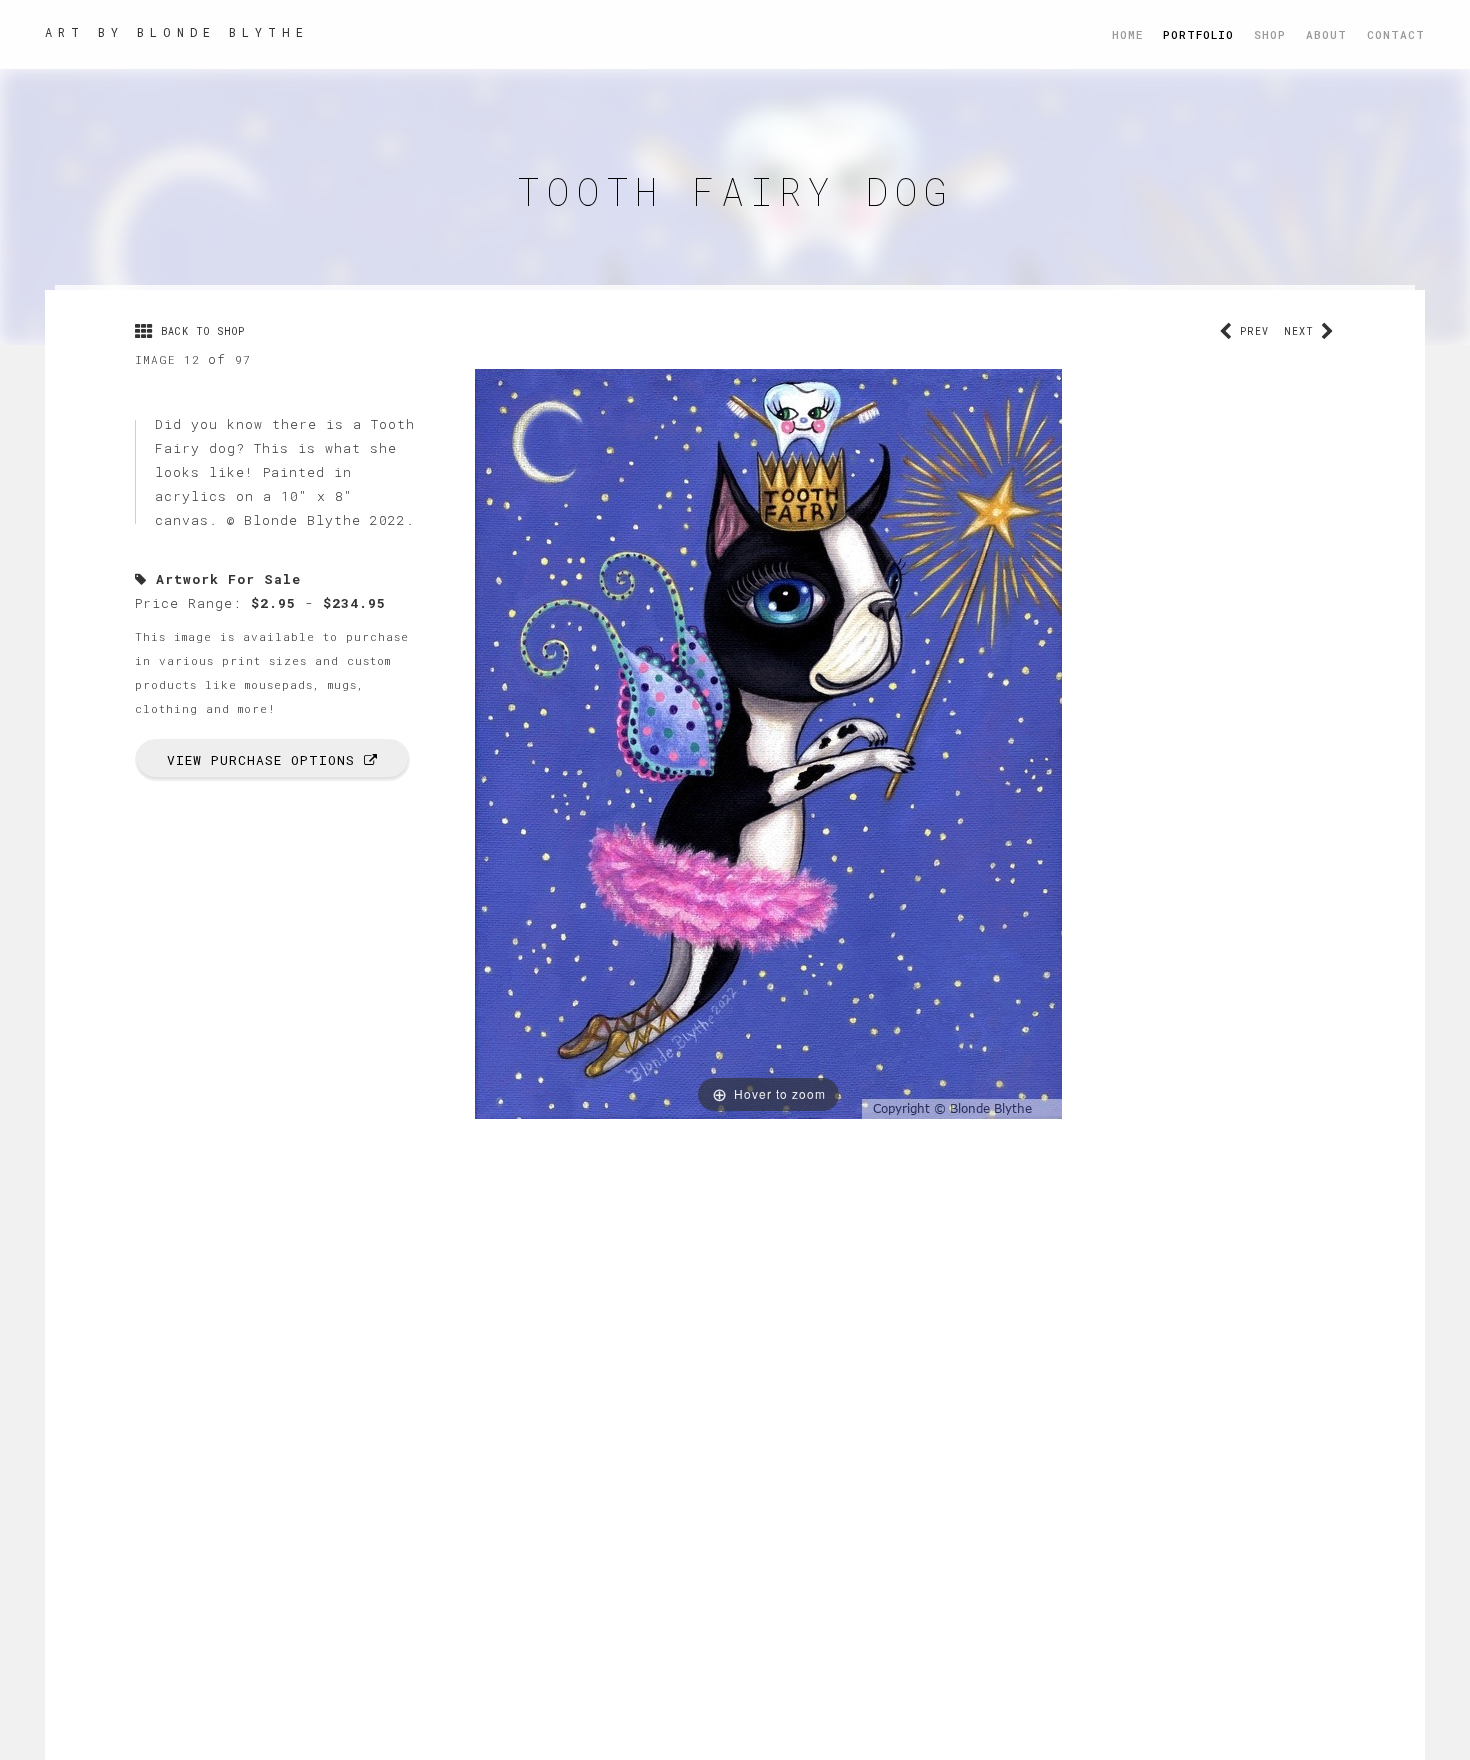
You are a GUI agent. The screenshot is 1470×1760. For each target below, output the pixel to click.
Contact (1396, 34)
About (1326, 34)
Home (1127, 34)
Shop (1270, 34)
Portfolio (1198, 34)
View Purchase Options (265, 760)
